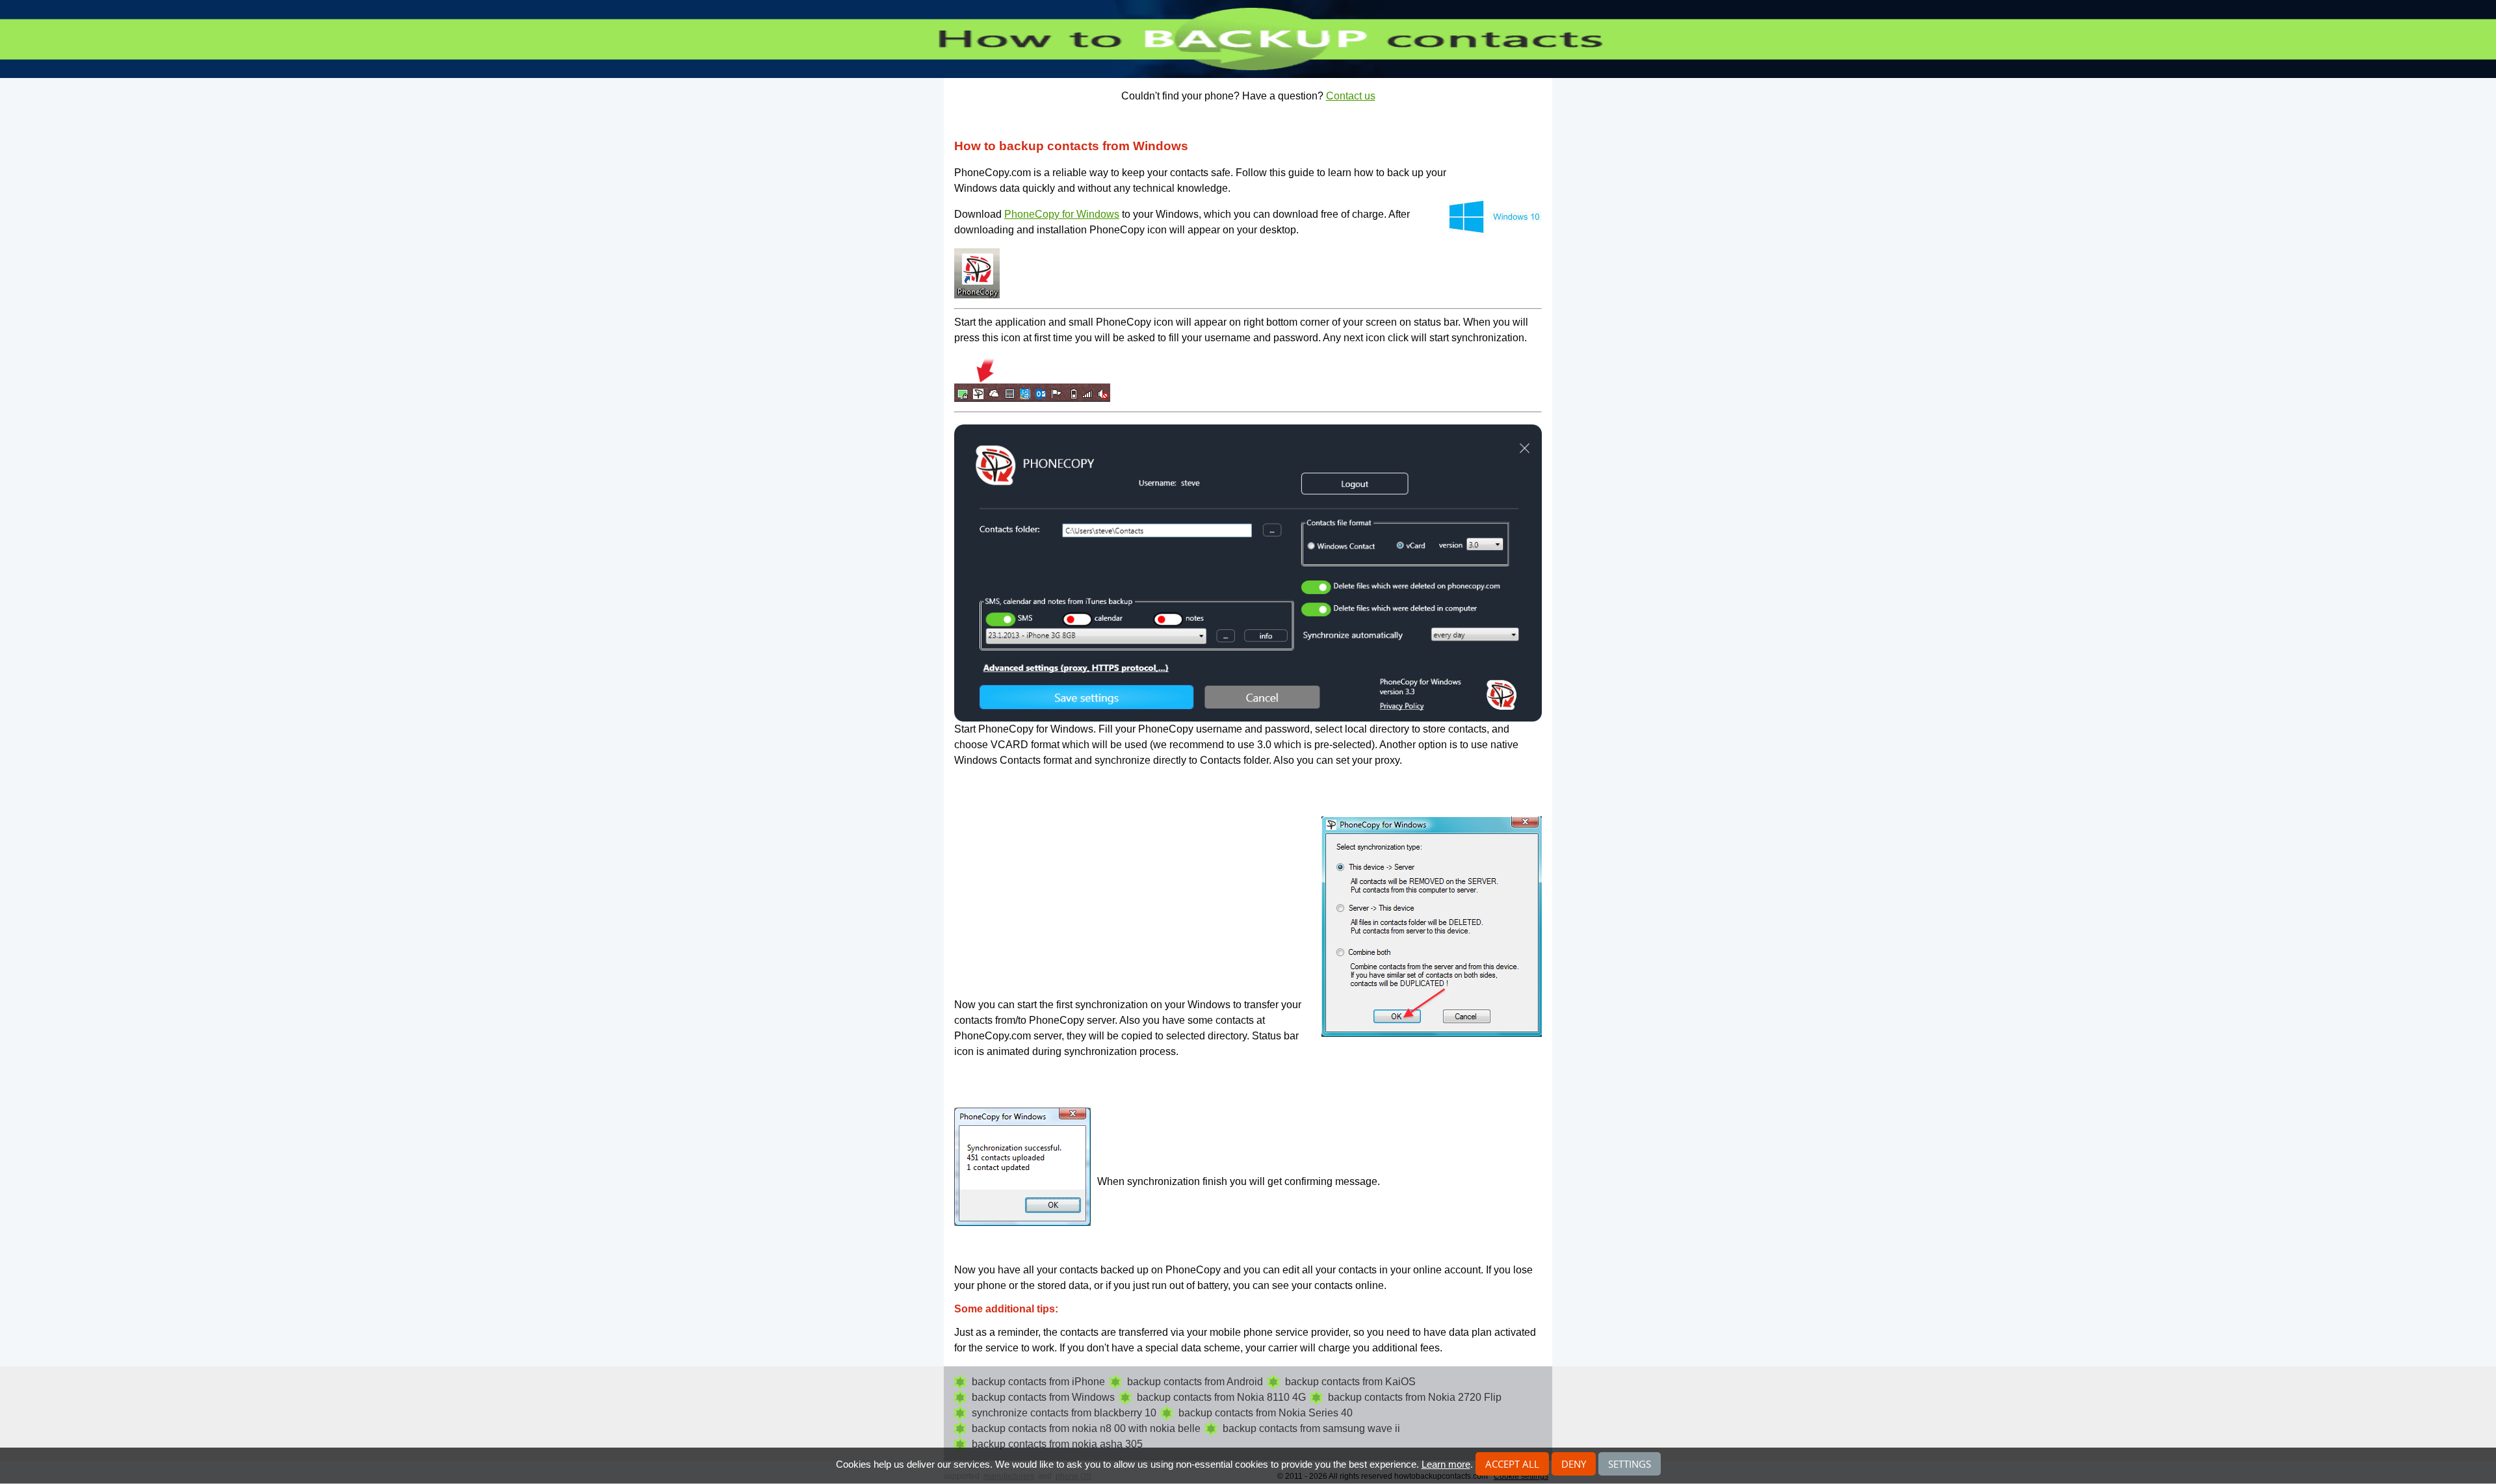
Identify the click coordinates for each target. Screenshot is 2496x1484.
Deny (1574, 1464)
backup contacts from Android (1195, 1382)
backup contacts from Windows (1043, 1397)
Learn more (1446, 1464)
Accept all (1512, 1464)
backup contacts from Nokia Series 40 (1266, 1413)
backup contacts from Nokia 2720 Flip (1415, 1397)
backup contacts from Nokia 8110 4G (1221, 1397)
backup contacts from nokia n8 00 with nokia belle (1086, 1428)
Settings (1630, 1464)
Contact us (1351, 96)
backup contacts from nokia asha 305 (1057, 1444)
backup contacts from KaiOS (1350, 1382)
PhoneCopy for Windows (1062, 214)
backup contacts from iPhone (1038, 1382)
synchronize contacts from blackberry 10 (1064, 1413)
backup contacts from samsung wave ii (1311, 1428)
